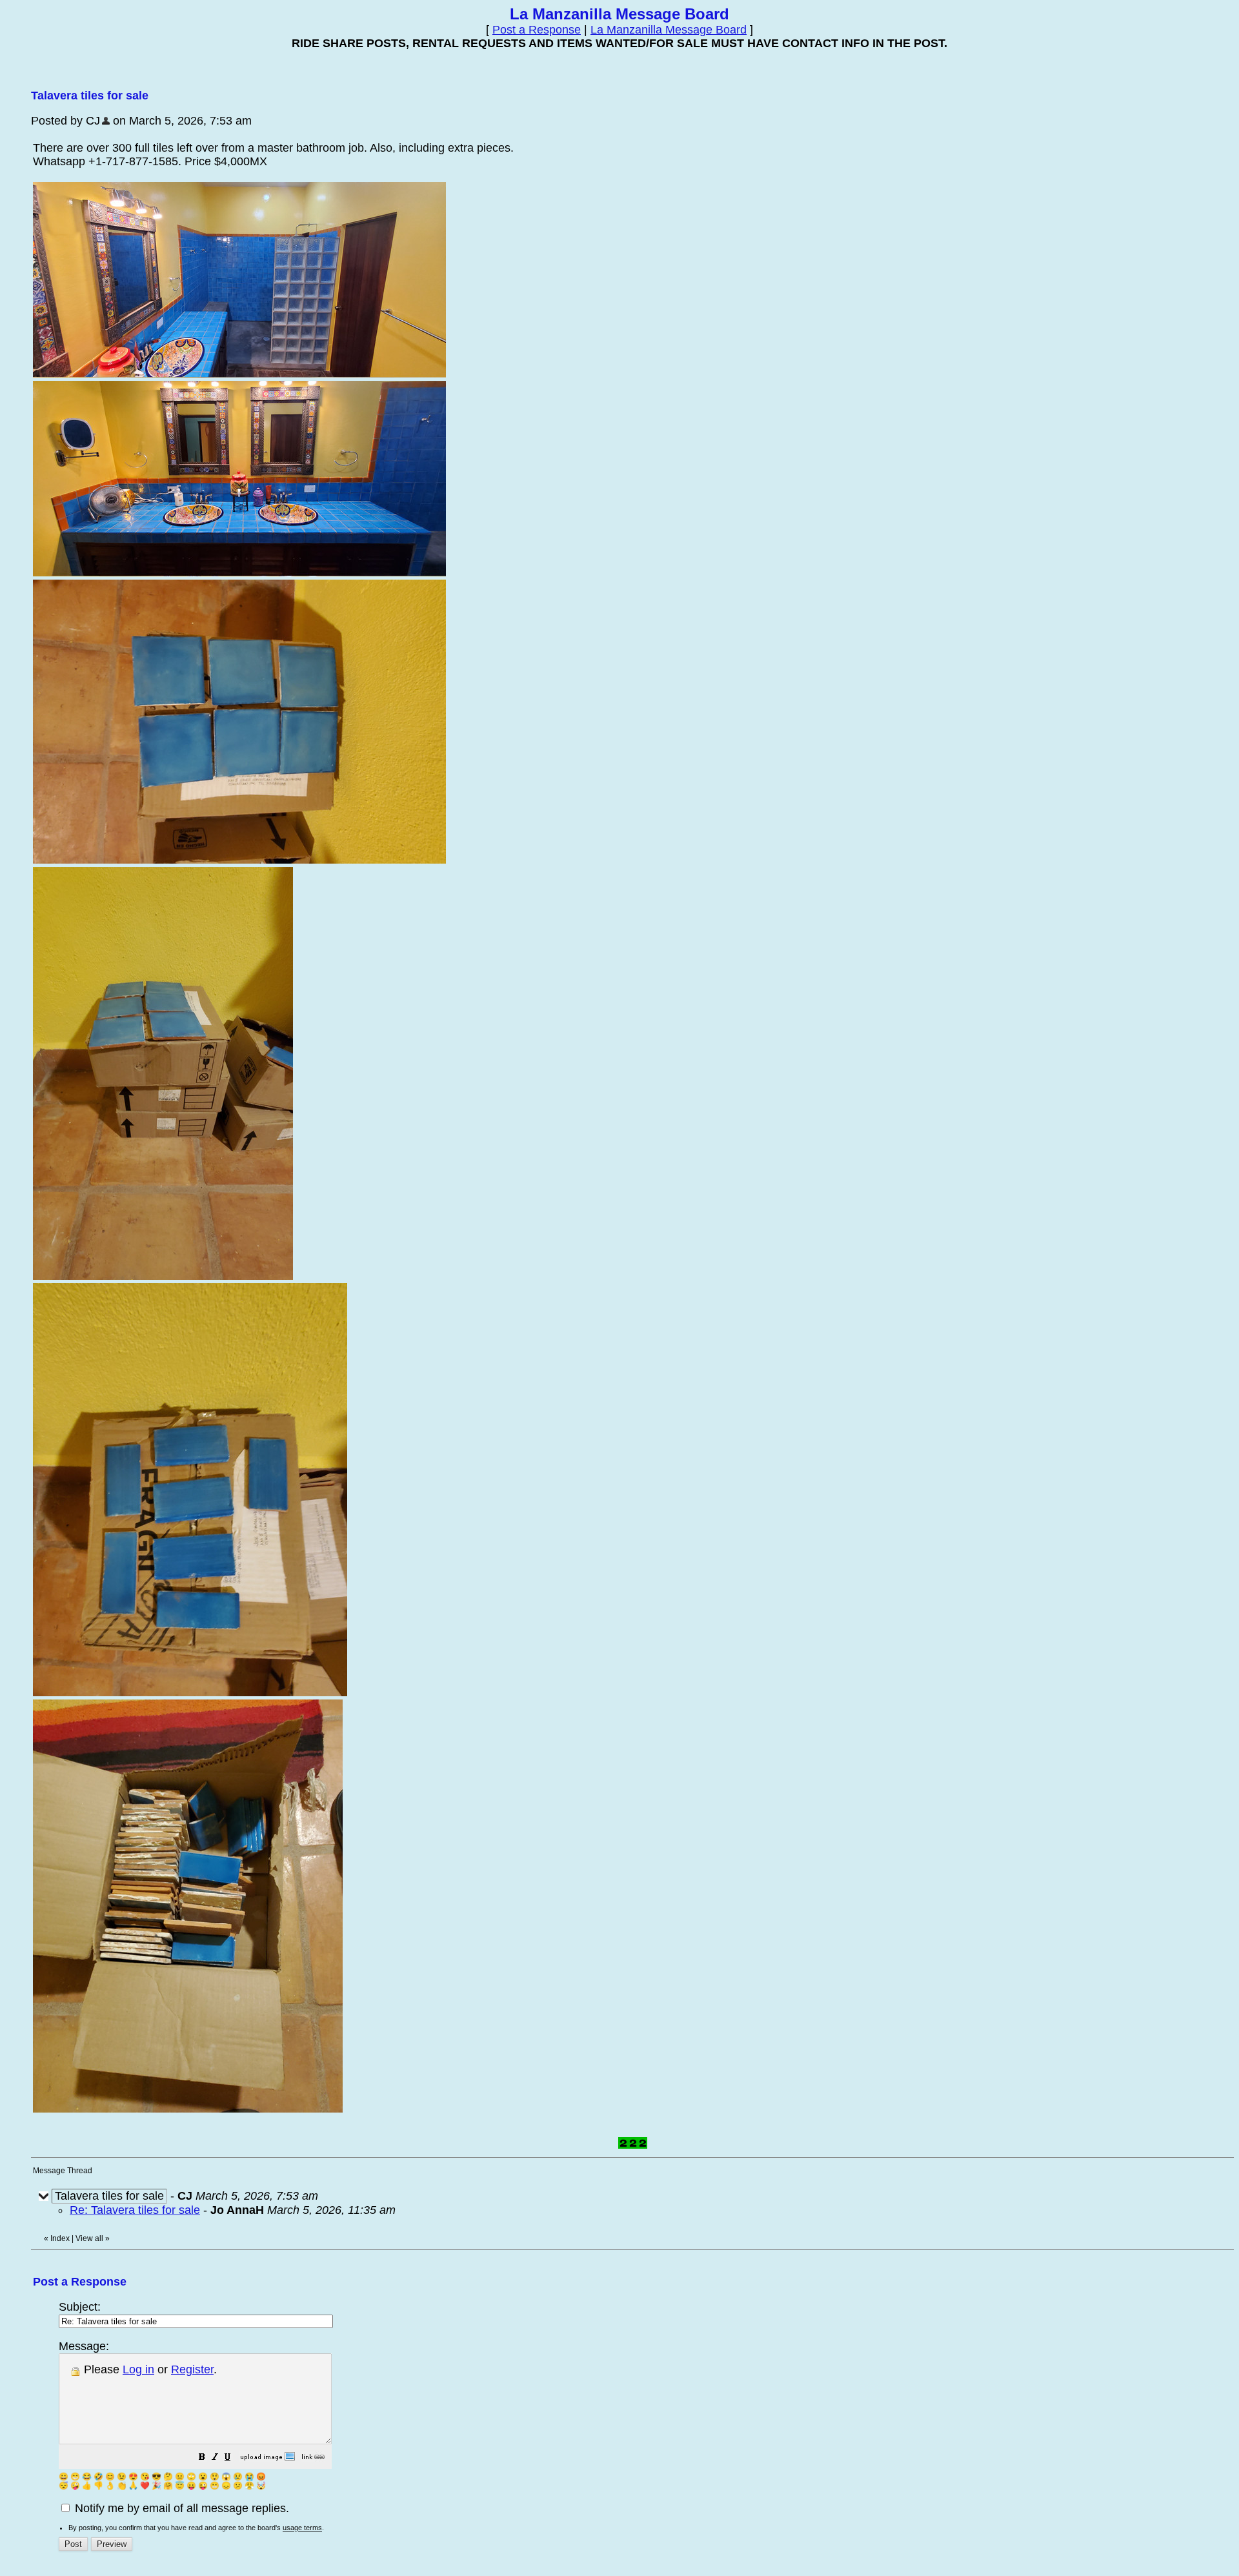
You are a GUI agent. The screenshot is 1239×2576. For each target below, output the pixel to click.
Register (192, 2369)
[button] (202, 2458)
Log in (138, 2369)
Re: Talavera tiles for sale (135, 2210)
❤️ (145, 2486)
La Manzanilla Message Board (669, 30)
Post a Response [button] (537, 30)
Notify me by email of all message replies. (180, 2508)
